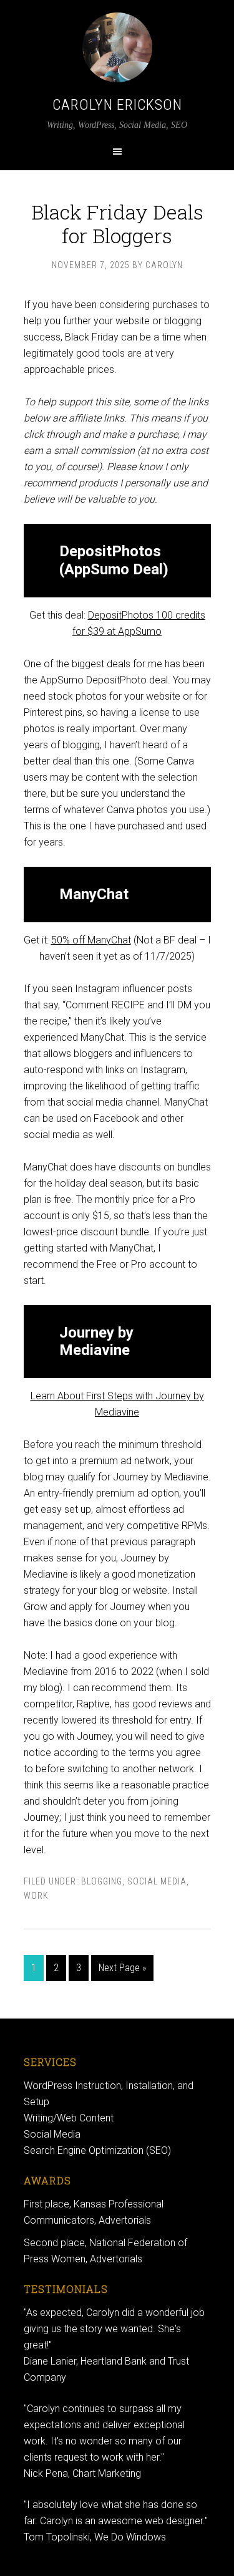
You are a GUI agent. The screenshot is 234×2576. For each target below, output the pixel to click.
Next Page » (122, 1968)
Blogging (102, 1881)
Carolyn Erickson (117, 105)
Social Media (157, 1881)
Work (36, 1896)
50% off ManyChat (91, 940)
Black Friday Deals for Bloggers (117, 224)
